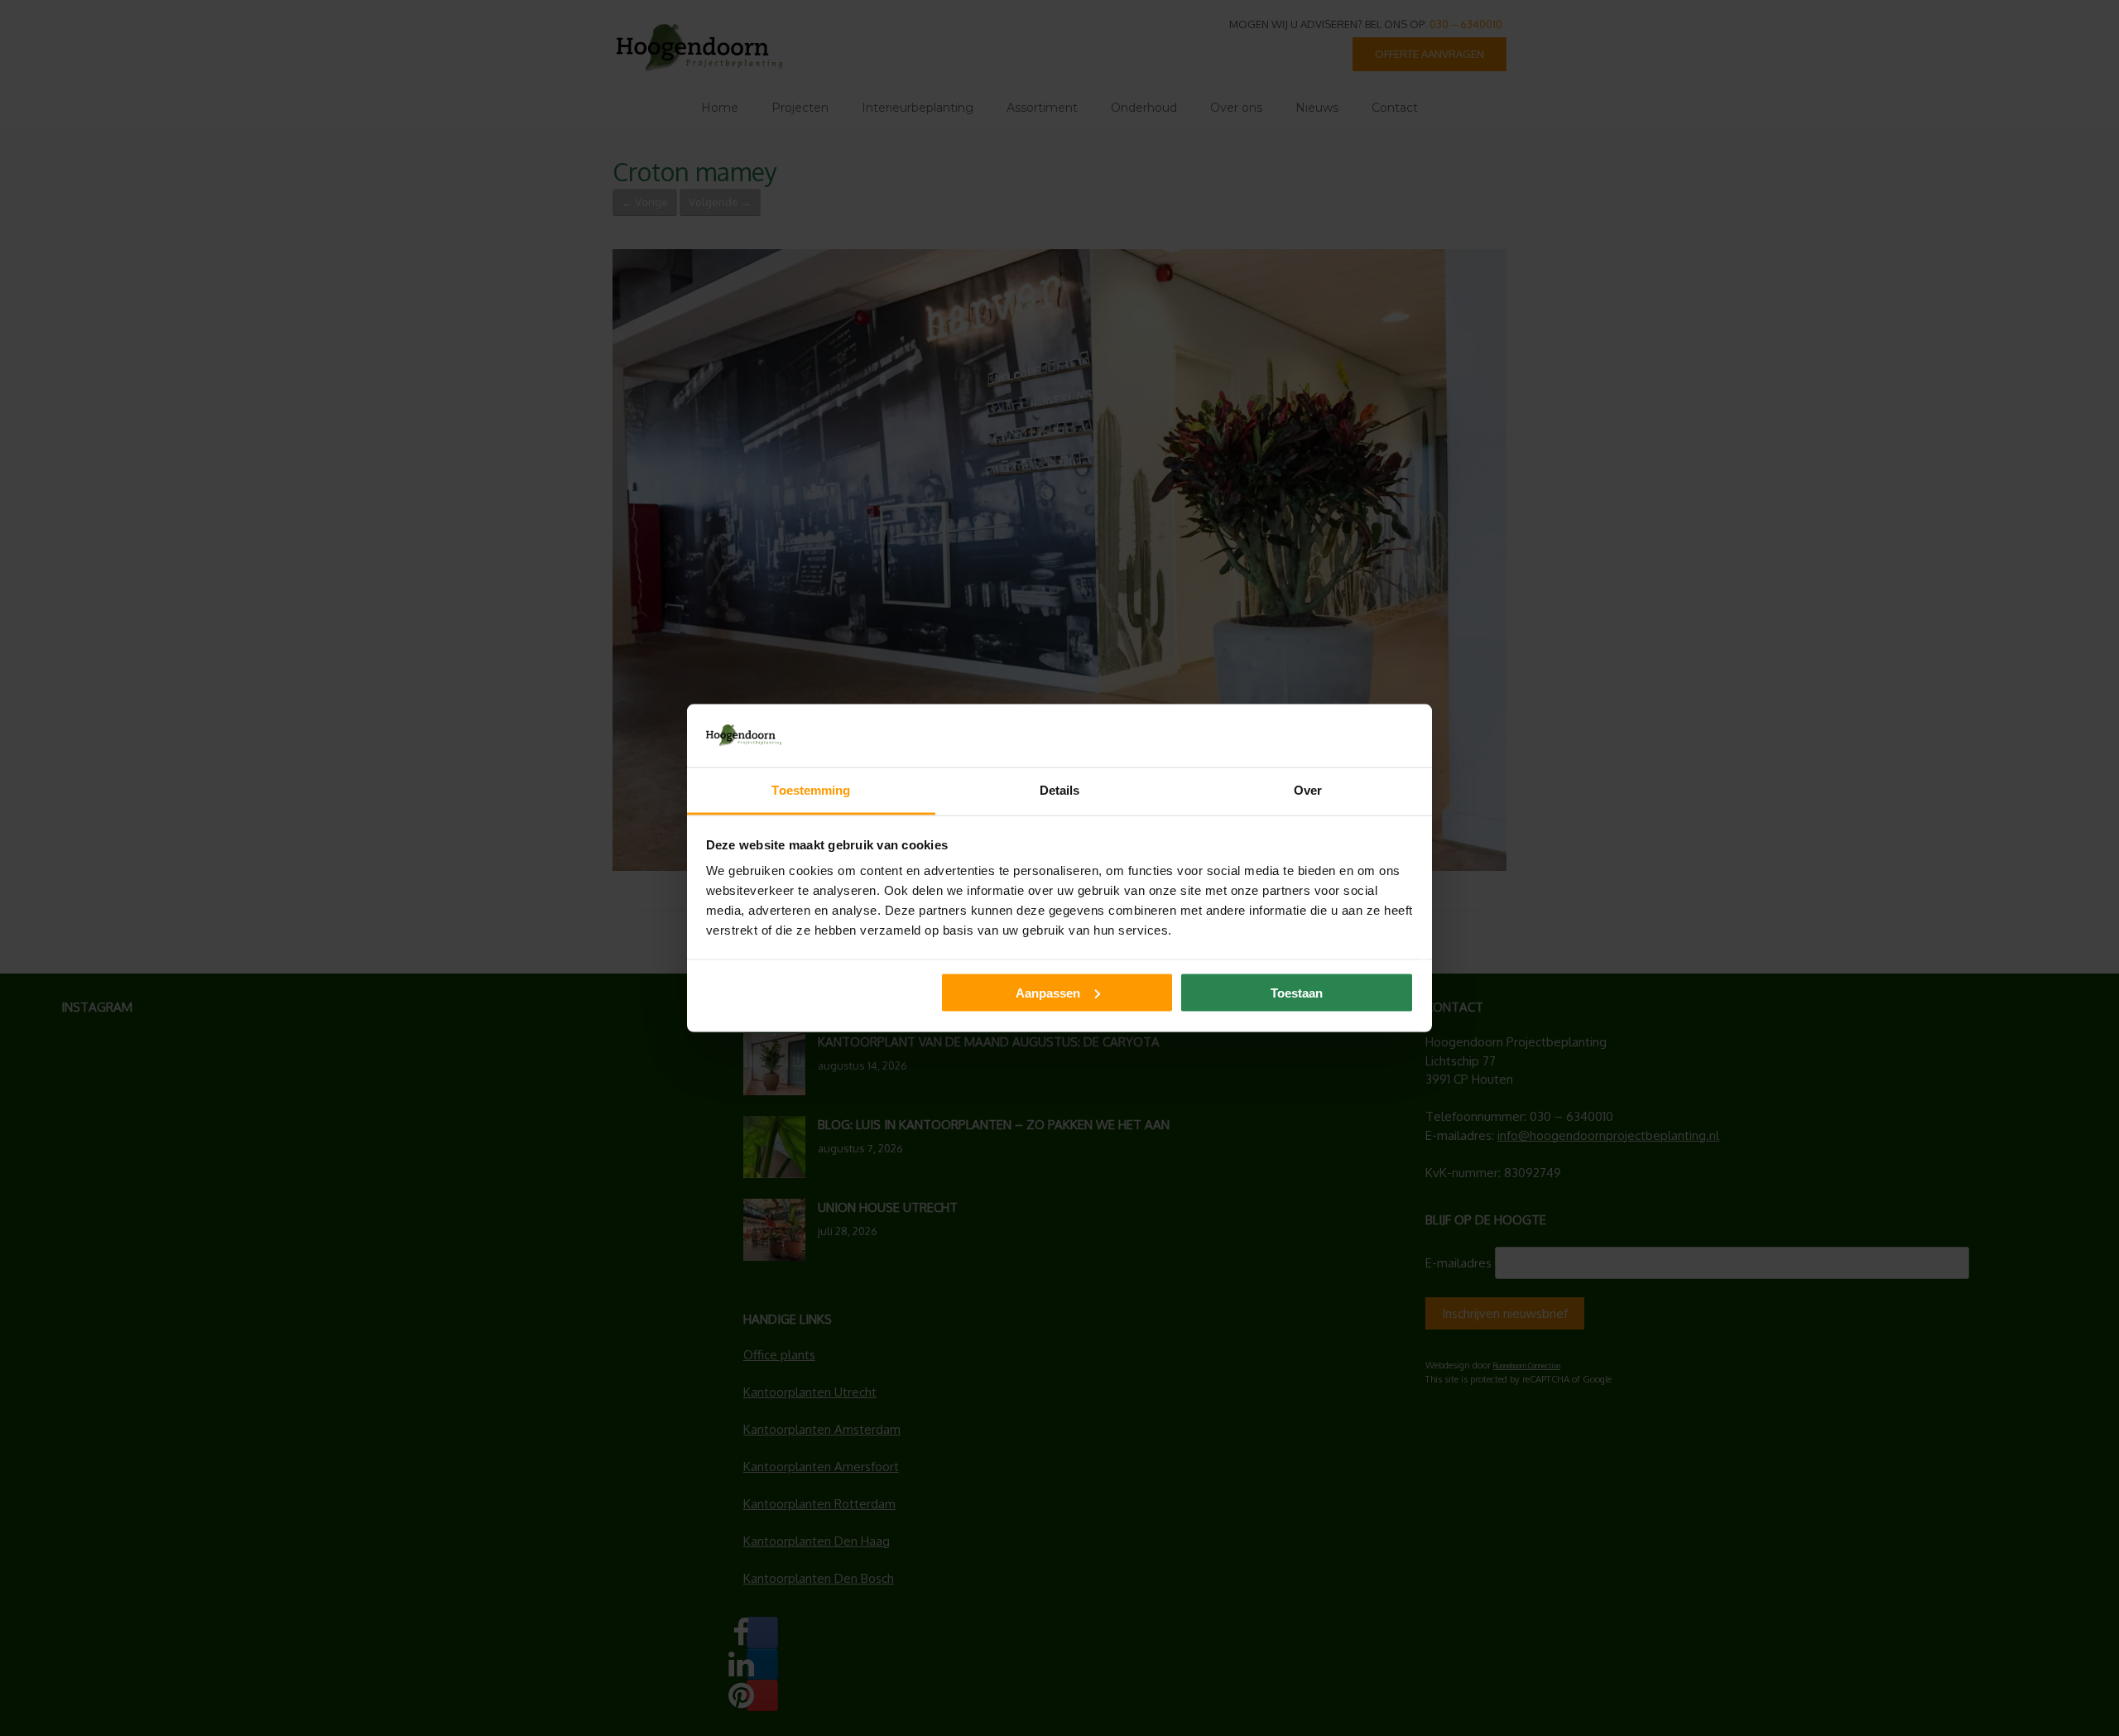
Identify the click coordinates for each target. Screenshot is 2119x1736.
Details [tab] (1060, 790)
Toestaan (1297, 992)
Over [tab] (1308, 790)
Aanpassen (1048, 992)
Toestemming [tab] (811, 790)
